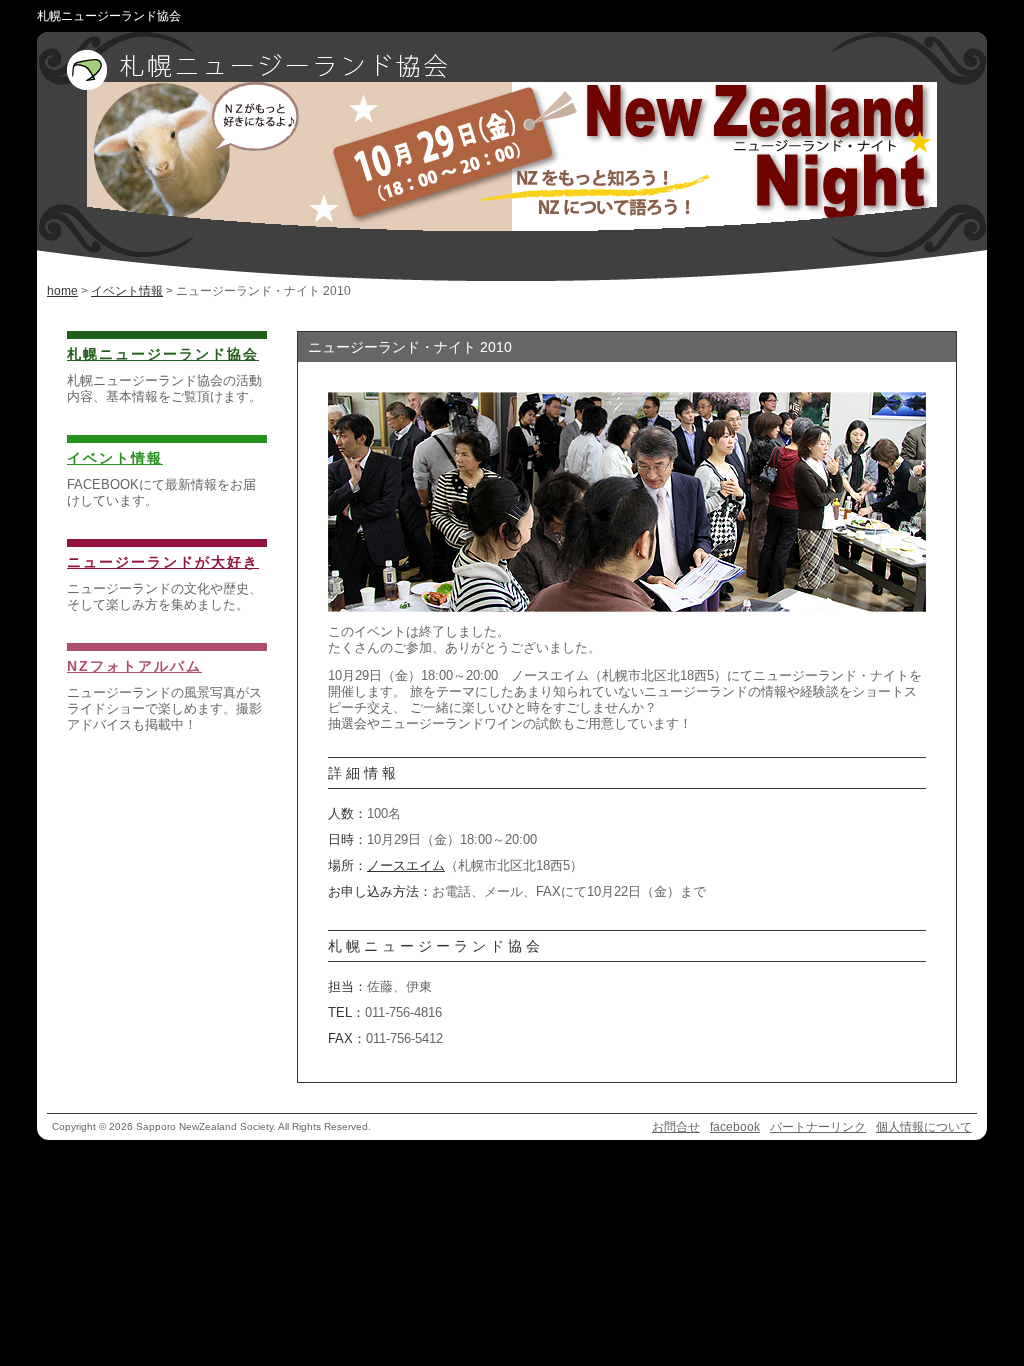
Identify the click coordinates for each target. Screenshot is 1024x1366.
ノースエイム (406, 865)
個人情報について (924, 1127)
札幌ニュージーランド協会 (163, 354)
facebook (735, 1127)
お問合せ (676, 1127)
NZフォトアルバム (134, 666)
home (62, 291)
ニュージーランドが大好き (163, 562)
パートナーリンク (818, 1127)
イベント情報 (127, 291)
